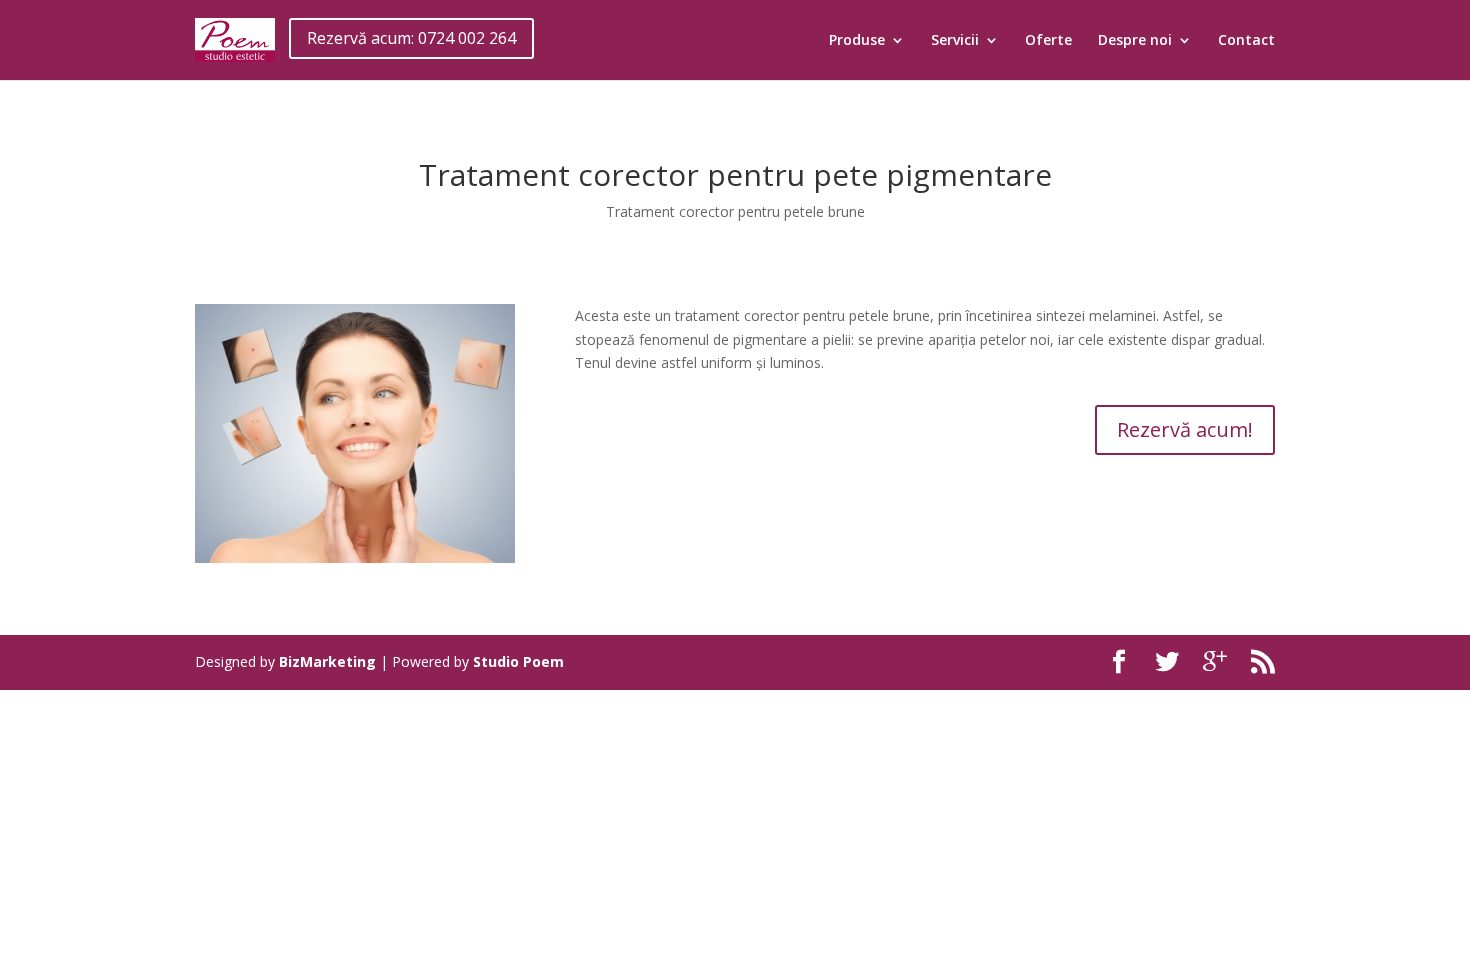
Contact (1246, 41)
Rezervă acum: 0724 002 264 (411, 38)
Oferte (1048, 41)
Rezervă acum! (1185, 429)
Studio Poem (518, 661)
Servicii (955, 41)
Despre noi (1135, 41)
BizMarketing (327, 661)
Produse (857, 41)
